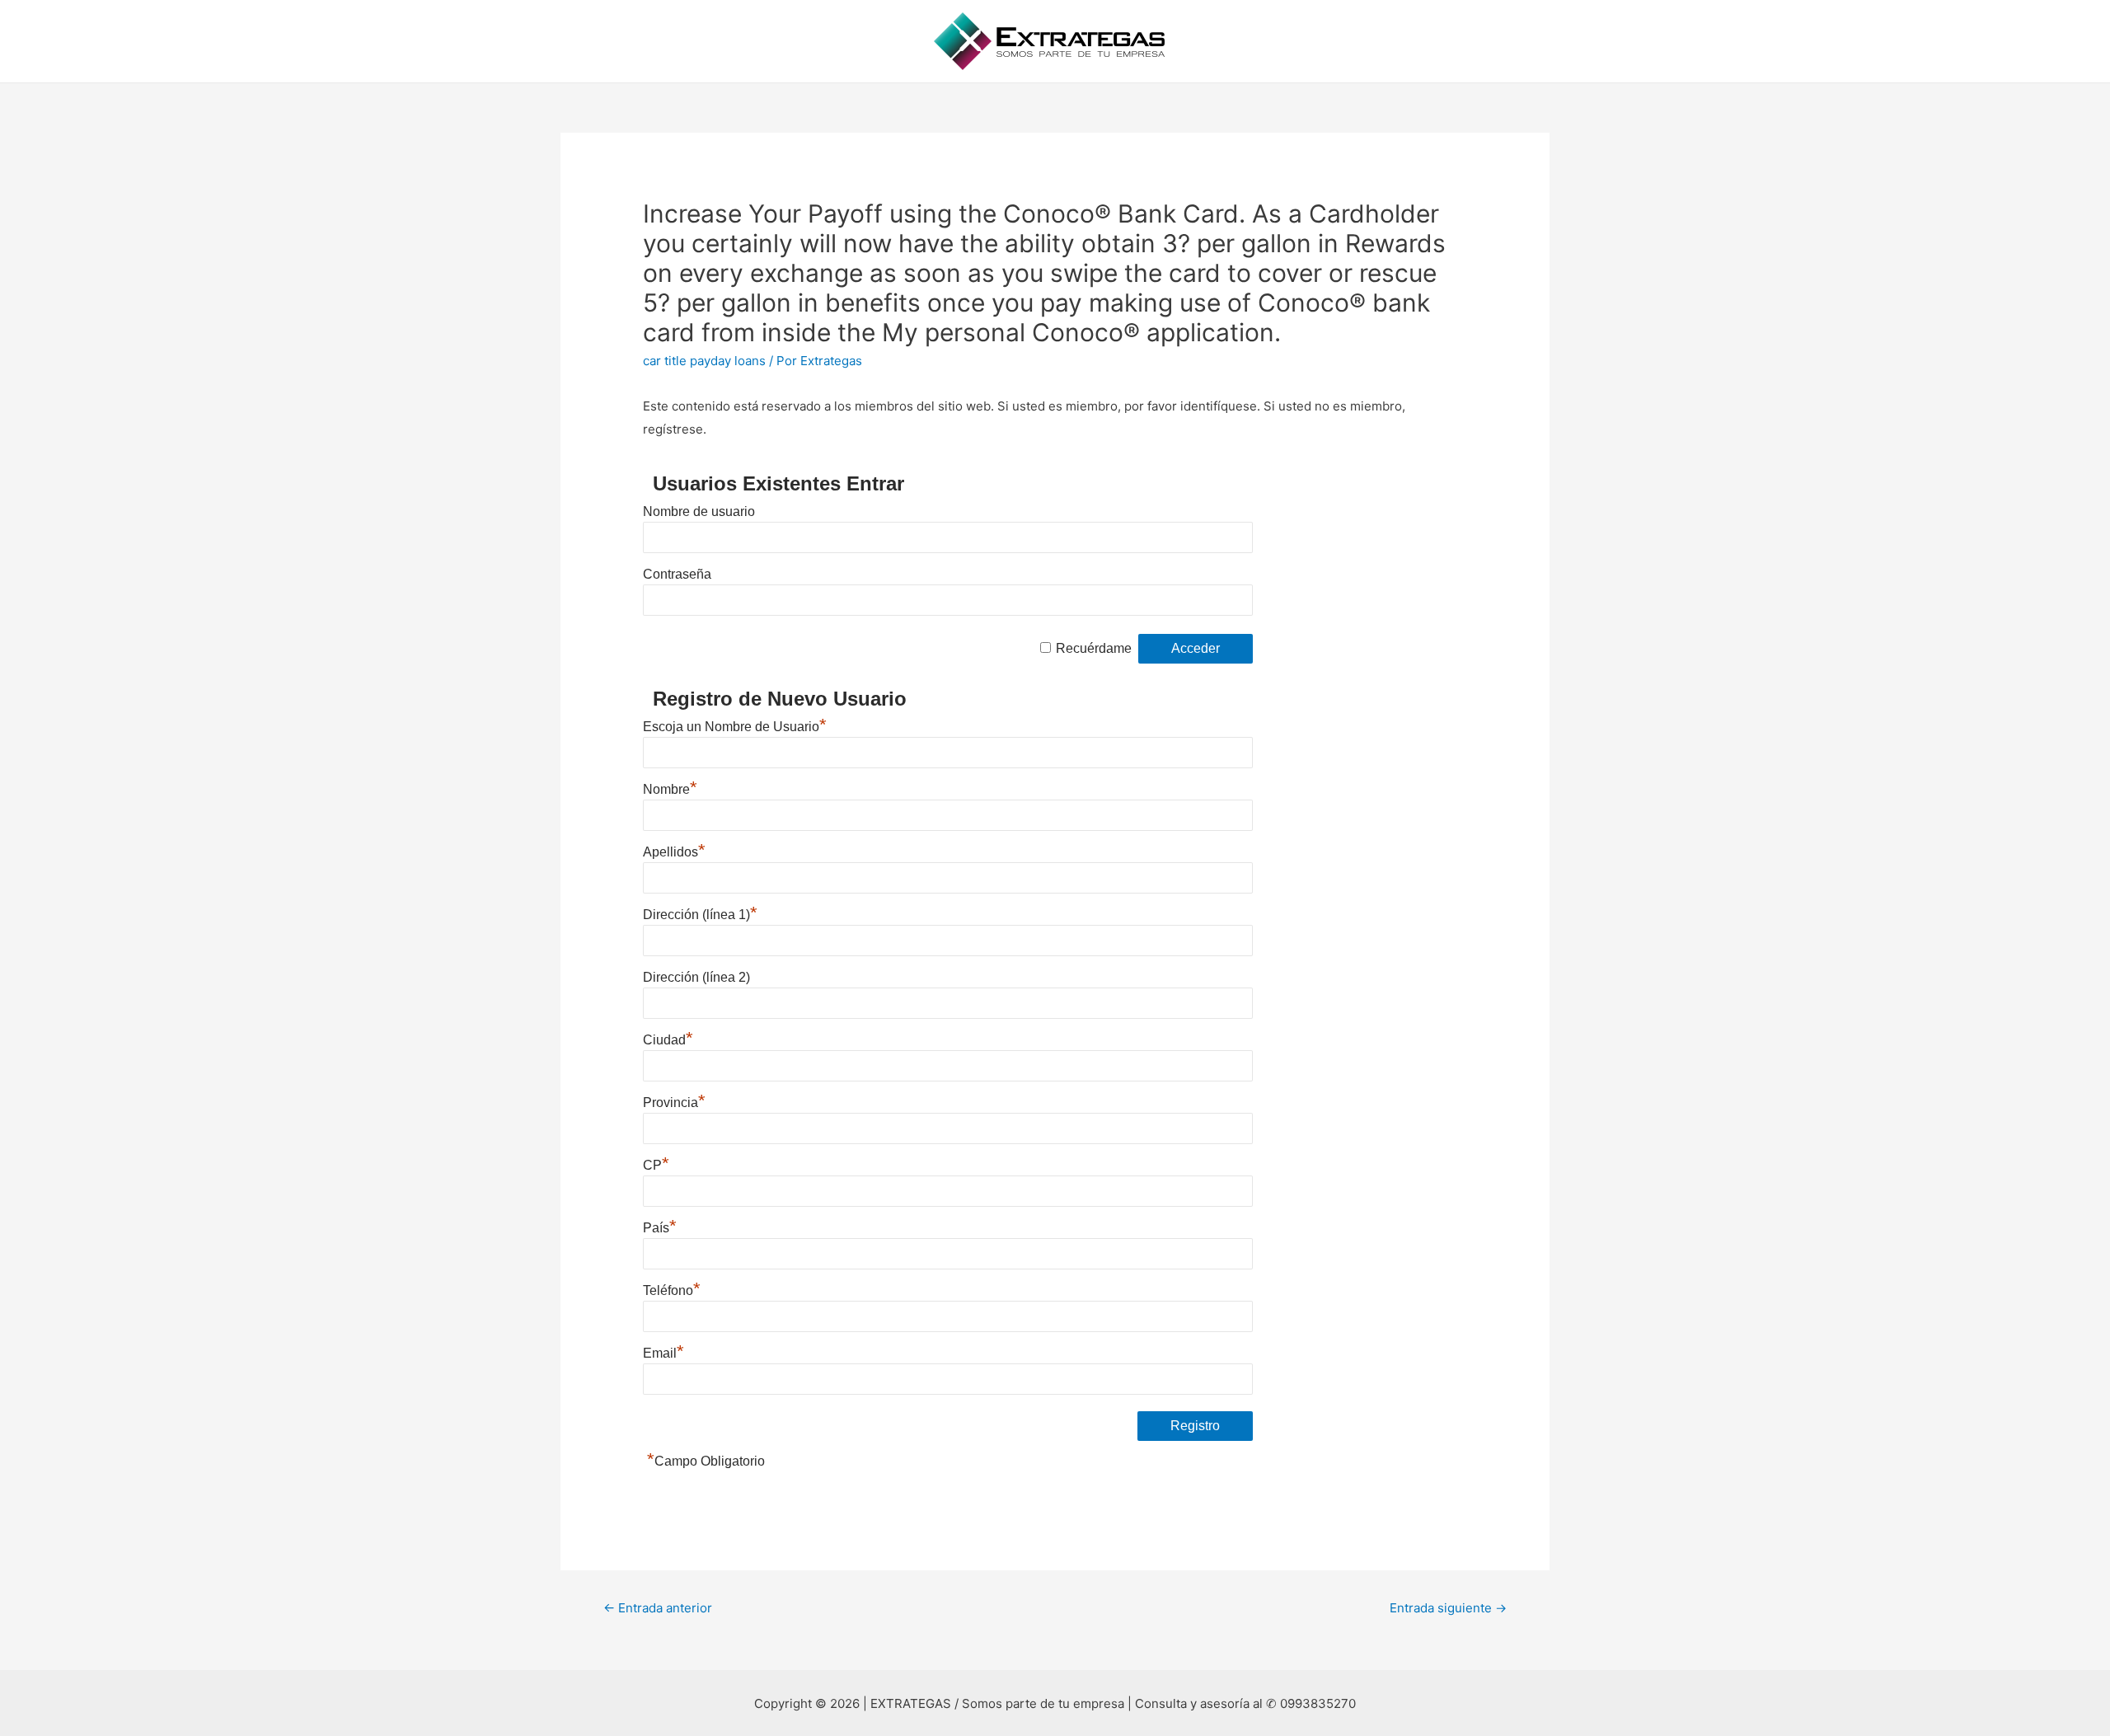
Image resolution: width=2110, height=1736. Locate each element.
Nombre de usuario (699, 511)
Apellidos (674, 852)
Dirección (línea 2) (696, 977)
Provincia (674, 1103)
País (660, 1228)
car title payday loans (704, 361)
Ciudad (668, 1040)
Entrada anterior (658, 1608)
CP (656, 1165)
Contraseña (677, 574)
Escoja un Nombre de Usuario (735, 727)
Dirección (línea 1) (700, 915)
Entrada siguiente (1448, 1608)
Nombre (670, 789)
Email (663, 1353)
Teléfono (672, 1290)
